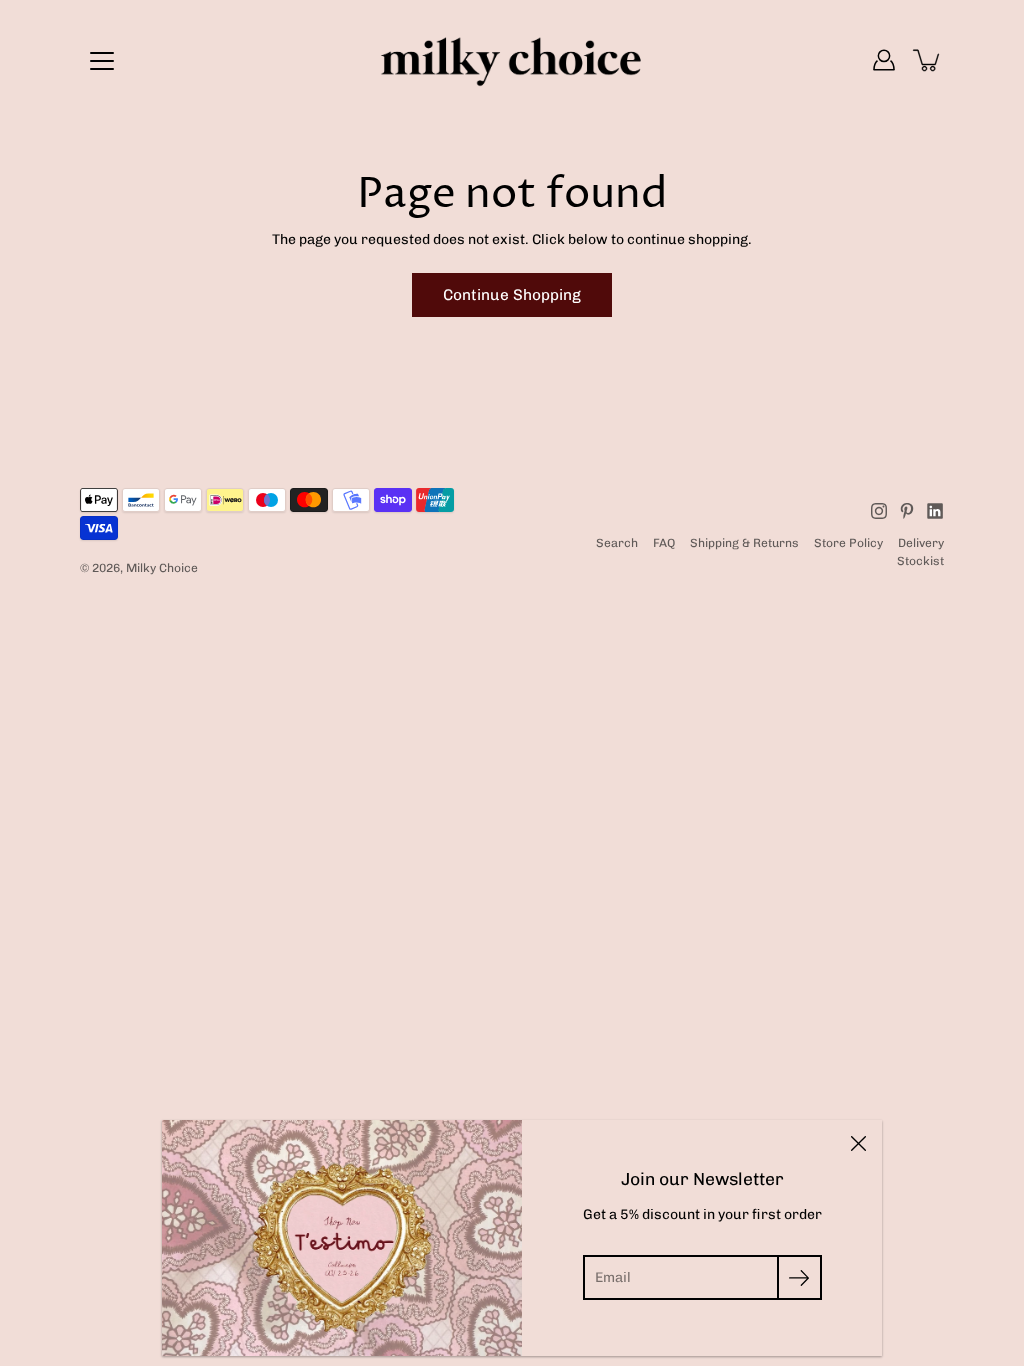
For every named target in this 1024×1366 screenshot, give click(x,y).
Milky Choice (162, 568)
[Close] (858, 1144)
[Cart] (928, 60)
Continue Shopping (512, 295)
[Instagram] (879, 511)
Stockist (920, 561)
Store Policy (848, 543)
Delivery (921, 543)
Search (617, 543)
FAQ (664, 543)
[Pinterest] (907, 511)
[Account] (884, 60)
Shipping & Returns (744, 543)
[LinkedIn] (935, 511)
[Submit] (799, 1277)
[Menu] (102, 61)
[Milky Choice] (512, 60)
